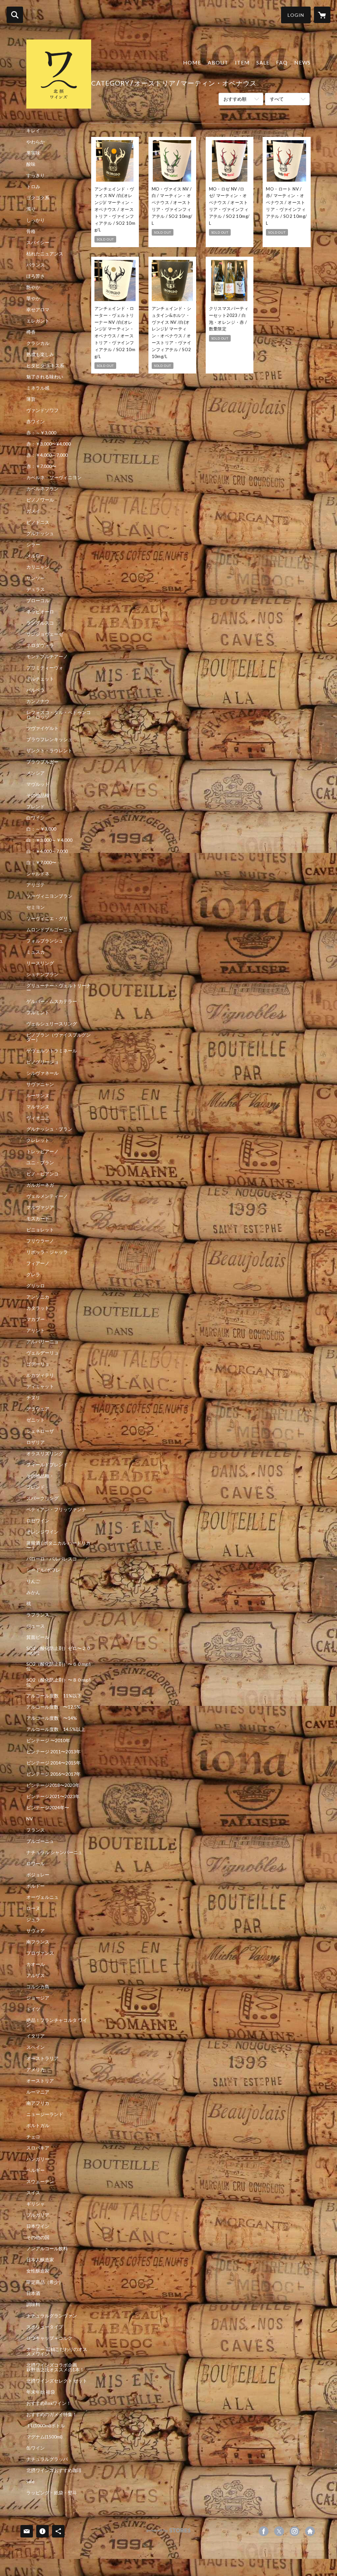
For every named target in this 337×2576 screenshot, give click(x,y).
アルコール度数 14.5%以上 (56, 1729)
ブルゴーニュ (40, 1841)
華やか (33, 298)
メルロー (36, 556)
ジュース (36, 1626)
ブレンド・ (38, 1487)
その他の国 (38, 2237)
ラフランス (38, 1615)
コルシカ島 (38, 1987)
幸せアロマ (38, 310)
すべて (277, 99)
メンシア (36, 773)
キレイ (33, 131)
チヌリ (33, 1398)
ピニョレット (40, 1230)
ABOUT (218, 62)
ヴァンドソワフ (42, 410)
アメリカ (36, 2070)
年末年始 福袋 (41, 2392)
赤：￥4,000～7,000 (47, 455)
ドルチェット (40, 679)
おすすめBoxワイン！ (49, 2403)
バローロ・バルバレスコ (52, 1559)
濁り (31, 209)
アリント (36, 1330)
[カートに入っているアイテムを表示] (322, 15)
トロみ (33, 187)
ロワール (36, 1864)
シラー (33, 545)
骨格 (31, 231)
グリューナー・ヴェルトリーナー (59, 988)
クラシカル (38, 343)
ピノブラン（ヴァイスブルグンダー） (59, 1037)
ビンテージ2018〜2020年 (53, 1785)
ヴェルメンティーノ (47, 1196)
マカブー (36, 1319)
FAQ (282, 62)
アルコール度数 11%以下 (54, 1696)
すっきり (36, 175)
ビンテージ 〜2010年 (48, 1740)
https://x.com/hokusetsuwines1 (279, 2531)
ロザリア (36, 1442)
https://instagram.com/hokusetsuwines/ (295, 2531)
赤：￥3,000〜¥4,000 (49, 444)
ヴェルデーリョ (42, 1353)
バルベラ (36, 690)
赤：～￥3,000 (41, 433)
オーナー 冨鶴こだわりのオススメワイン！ (57, 2352)
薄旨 (31, 399)
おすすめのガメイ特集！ (52, 2414)
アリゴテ (36, 885)
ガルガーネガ (40, 1185)
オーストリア (40, 2081)
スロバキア (38, 2148)
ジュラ (33, 1919)
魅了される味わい (45, 377)
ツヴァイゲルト (42, 728)
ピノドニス (38, 522)
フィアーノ (38, 1263)
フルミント (38, 1013)
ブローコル (38, 601)
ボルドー (36, 1886)
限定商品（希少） (45, 2282)
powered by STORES (169, 2533)
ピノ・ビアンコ (42, 1174)
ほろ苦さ (36, 276)
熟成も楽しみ (40, 354)
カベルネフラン (42, 489)
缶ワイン (36, 2448)
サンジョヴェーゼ (45, 634)
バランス (36, 265)
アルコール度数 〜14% (52, 1718)
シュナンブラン (42, 974)
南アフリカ (38, 2103)
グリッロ (36, 1286)
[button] (296, 15)
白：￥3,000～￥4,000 (49, 840)
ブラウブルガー (42, 762)
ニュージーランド (45, 2114)
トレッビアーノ (42, 1151)
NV (30, 1819)
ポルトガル (38, 2125)
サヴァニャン (40, 1084)
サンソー (36, 578)
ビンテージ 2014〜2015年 (53, 1763)
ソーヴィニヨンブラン (49, 896)
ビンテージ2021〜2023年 (53, 1796)
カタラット (38, 1308)
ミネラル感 (38, 388)
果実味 (33, 153)
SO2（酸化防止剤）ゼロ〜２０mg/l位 (59, 1651)
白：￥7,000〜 (41, 863)
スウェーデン (40, 2181)
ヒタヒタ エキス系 (45, 366)
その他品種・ (40, 1476)
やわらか (36, 142)
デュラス (36, 589)
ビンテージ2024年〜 (48, 1808)
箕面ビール (38, 1637)
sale (30, 2482)
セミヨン (36, 907)
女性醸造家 (38, 2271)
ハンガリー (38, 2159)
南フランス (38, 1942)
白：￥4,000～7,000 (47, 851)
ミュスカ (36, 952)
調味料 (33, 2305)
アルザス (36, 1975)
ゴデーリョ (38, 1364)
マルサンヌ (38, 1107)
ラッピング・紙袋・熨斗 (52, 2493)
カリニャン (38, 567)
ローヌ (33, 1908)
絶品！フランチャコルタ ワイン (57, 2022)
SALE (263, 62)
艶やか (33, 287)
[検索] (15, 15)
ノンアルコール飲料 (47, 2249)
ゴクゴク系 (38, 198)
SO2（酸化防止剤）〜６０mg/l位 (58, 1666)
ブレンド (36, 807)
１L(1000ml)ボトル (46, 2426)
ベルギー (36, 2170)
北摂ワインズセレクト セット (57, 2381)
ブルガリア (38, 2215)
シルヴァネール (42, 1073)
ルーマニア (38, 2092)
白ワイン (36, 818)
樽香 (31, 332)
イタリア (36, 2036)
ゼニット (36, 1420)
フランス (36, 1830)
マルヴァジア (40, 1207)
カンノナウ (38, 701)
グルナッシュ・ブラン (49, 1129)
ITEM (242, 62)
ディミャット (40, 1386)
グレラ (33, 1275)
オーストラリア (42, 2058)
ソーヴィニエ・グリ (47, 918)
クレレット (38, 1140)
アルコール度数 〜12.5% (53, 1707)
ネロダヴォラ (40, 645)
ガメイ (33, 511)
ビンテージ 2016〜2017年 (53, 1774)
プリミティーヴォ (45, 668)
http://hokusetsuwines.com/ (310, 2531)
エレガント (38, 321)
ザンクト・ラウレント (49, 751)
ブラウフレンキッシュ (49, 739)
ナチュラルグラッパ (47, 2459)
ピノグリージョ (42, 1062)
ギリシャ (36, 2204)
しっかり (36, 220)
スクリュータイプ (45, 2327)
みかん (33, 1592)
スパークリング (42, 1498)
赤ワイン (36, 422)
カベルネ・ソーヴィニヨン (54, 477)
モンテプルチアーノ (47, 657)
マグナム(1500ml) (44, 2437)
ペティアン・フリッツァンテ (56, 1509)
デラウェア (38, 1409)
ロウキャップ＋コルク (49, 2338)
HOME (192, 62)
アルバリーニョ (42, 1342)
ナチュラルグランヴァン (52, 2316)
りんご (33, 1581)
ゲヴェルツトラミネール (52, 1051)
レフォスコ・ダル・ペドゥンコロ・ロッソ (59, 715)
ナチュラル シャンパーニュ (54, 1852)
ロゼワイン (38, 1521)
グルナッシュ (40, 533)
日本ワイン (38, 2226)
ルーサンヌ (38, 1095)
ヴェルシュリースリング (52, 1024)
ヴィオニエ (38, 1118)
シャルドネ (38, 874)
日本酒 (33, 2293)
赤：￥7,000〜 (41, 466)
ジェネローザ (40, 1431)
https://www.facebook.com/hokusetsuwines (264, 2531)
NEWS (302, 62)
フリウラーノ (40, 1241)
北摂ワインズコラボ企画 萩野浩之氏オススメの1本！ (59, 2367)
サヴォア (36, 1931)
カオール (36, 1964)
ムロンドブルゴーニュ (49, 930)
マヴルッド (38, 784)
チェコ (33, 2137)
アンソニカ (38, 1297)
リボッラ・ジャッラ (47, 1252)
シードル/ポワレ (43, 1570)
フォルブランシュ (45, 941)
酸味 (31, 164)
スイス (33, 2193)
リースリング (40, 963)
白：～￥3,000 (41, 829)
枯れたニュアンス (45, 254)
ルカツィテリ (40, 1375)
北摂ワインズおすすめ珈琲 (54, 2470)
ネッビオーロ (40, 612)
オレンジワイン (42, 1532)
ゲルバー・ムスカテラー (52, 1001)
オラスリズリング (45, 1454)
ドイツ (33, 2009)
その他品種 (38, 795)
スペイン (36, 2047)
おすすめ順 (235, 99)
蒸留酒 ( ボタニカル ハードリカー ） (58, 1545)
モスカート (38, 1219)
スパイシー (38, 243)
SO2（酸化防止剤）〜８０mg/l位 (58, 1682)
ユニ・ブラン (40, 1163)
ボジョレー (38, 1875)
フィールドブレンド (47, 1465)
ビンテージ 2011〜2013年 (53, 1752)
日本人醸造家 (40, 2260)
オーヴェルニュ (42, 1897)
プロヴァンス (40, 1953)
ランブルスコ (40, 623)
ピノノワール (40, 500)
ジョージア (38, 1998)
